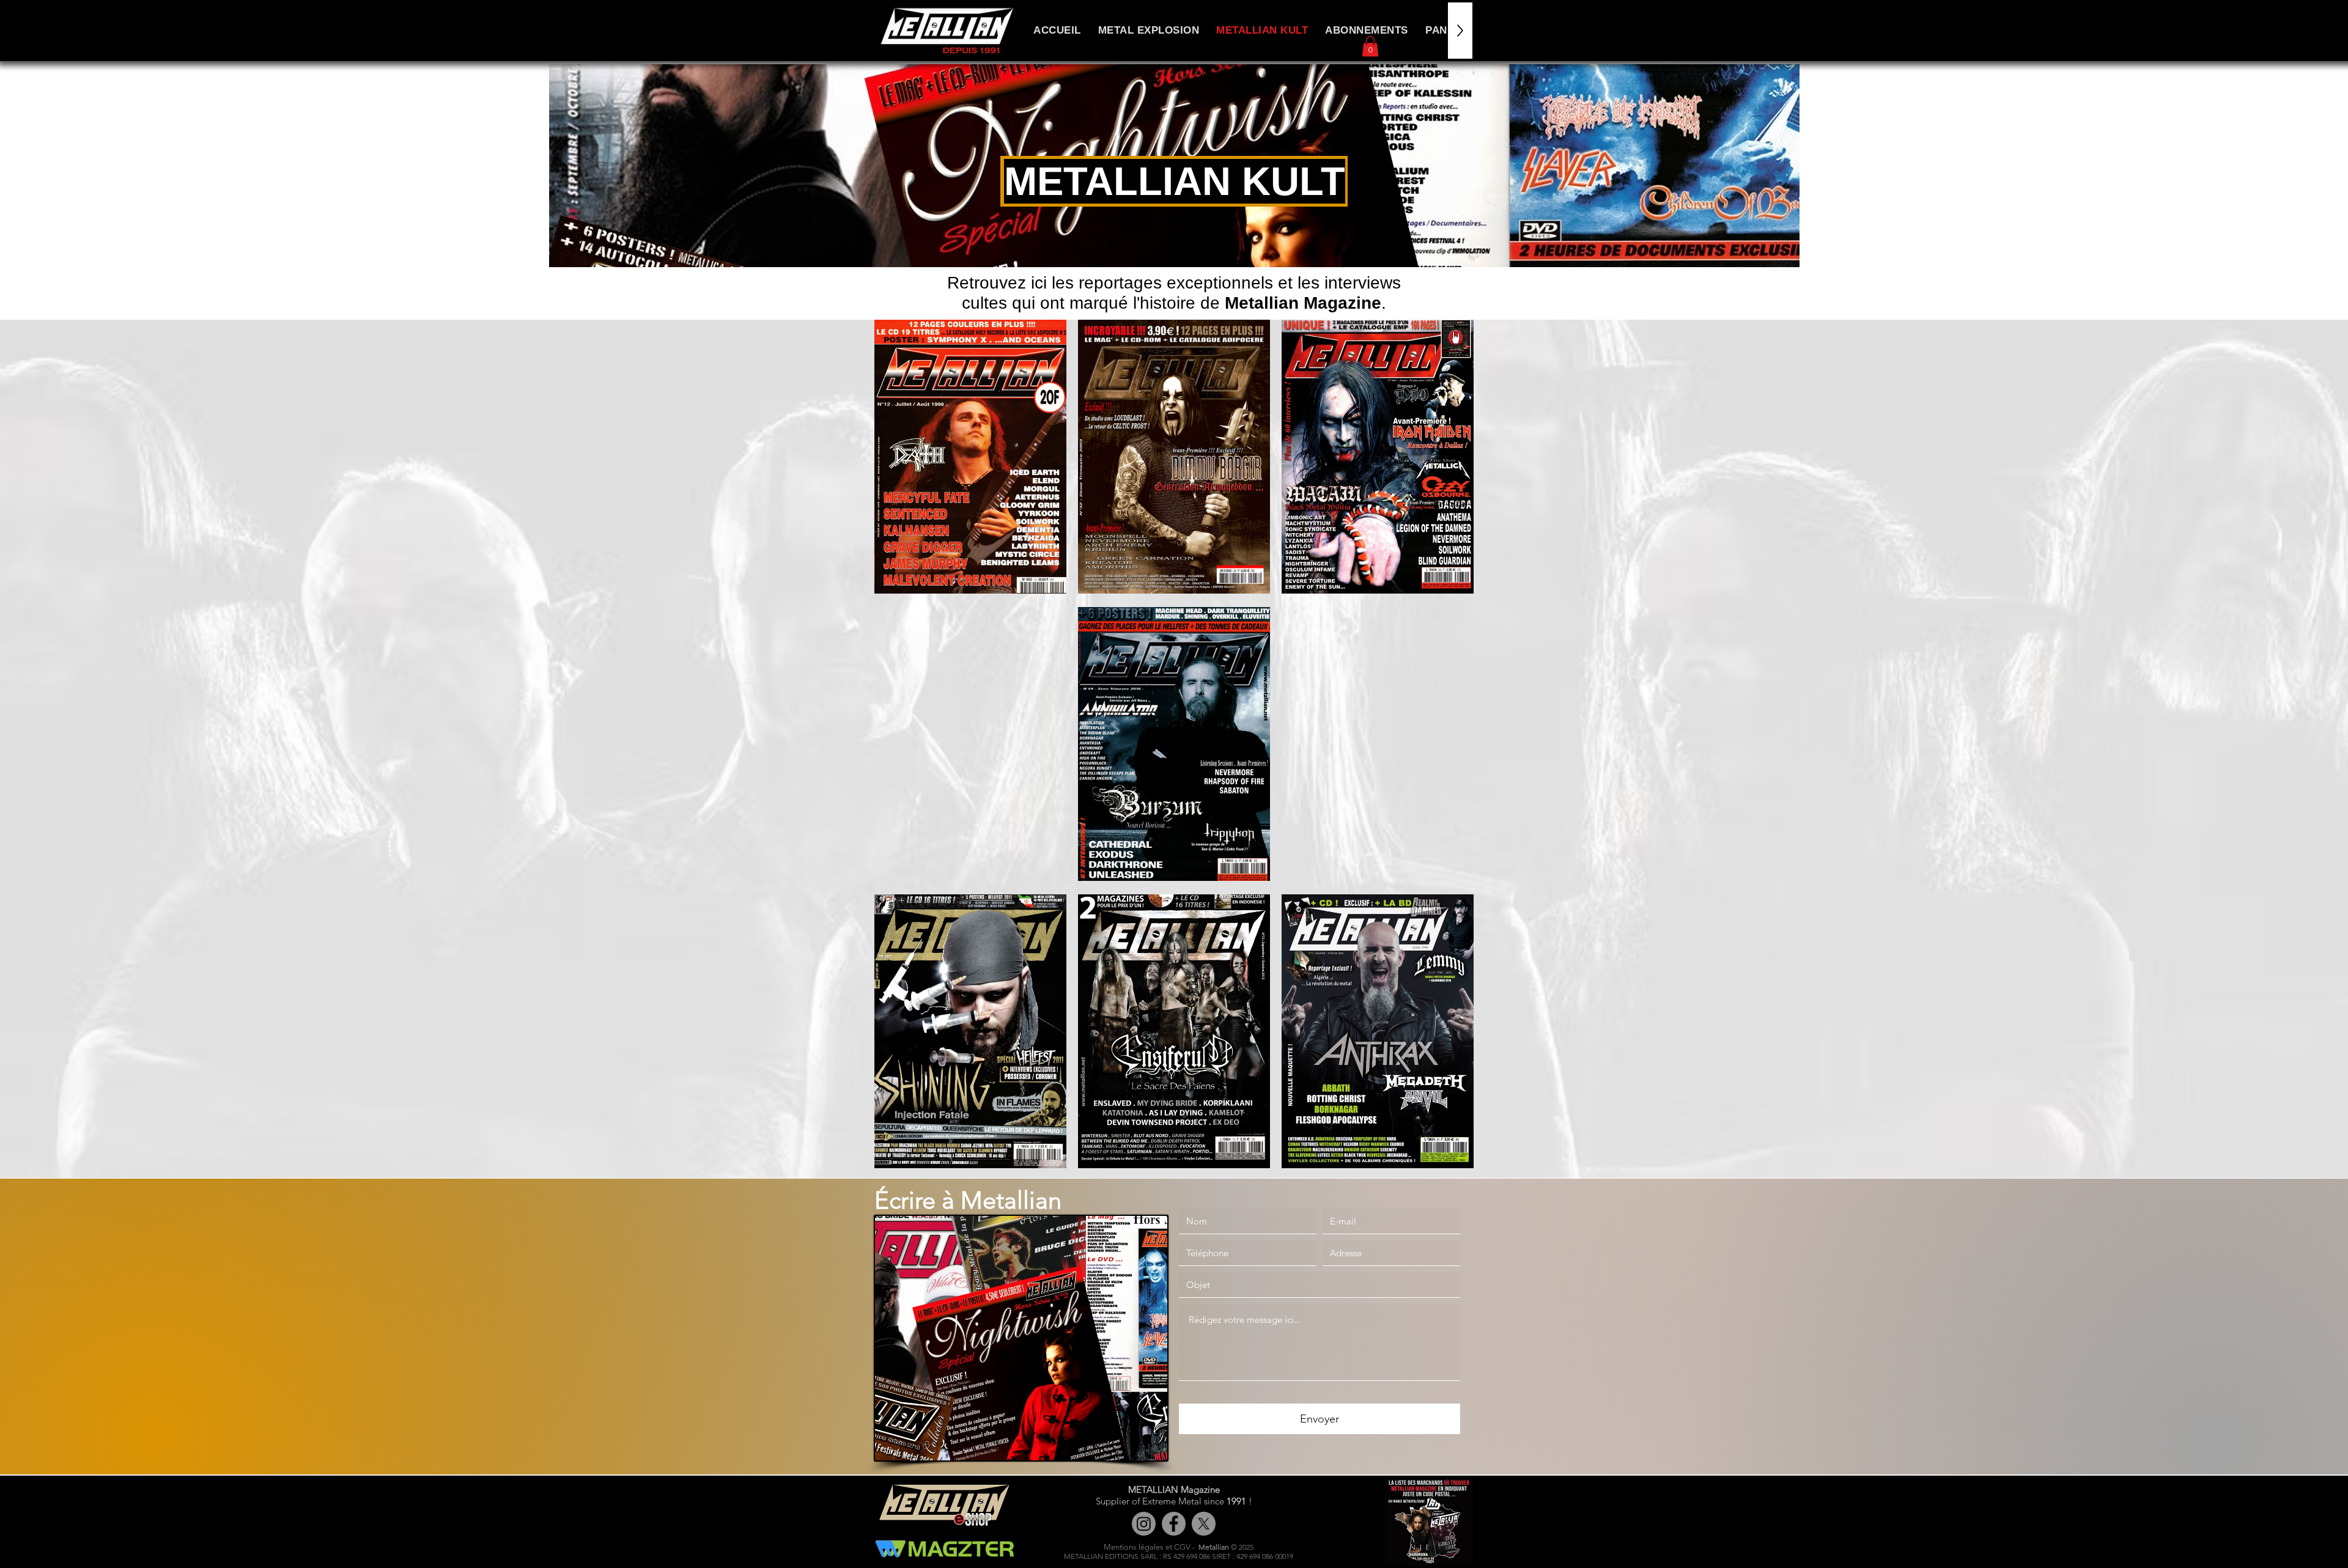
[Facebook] (1174, 1524)
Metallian (1214, 1547)
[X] (1204, 1524)
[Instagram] (1144, 1524)
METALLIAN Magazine (1174, 1489)
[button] (1370, 46)
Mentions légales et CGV (1147, 1547)
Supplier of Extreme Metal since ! (1174, 1501)
